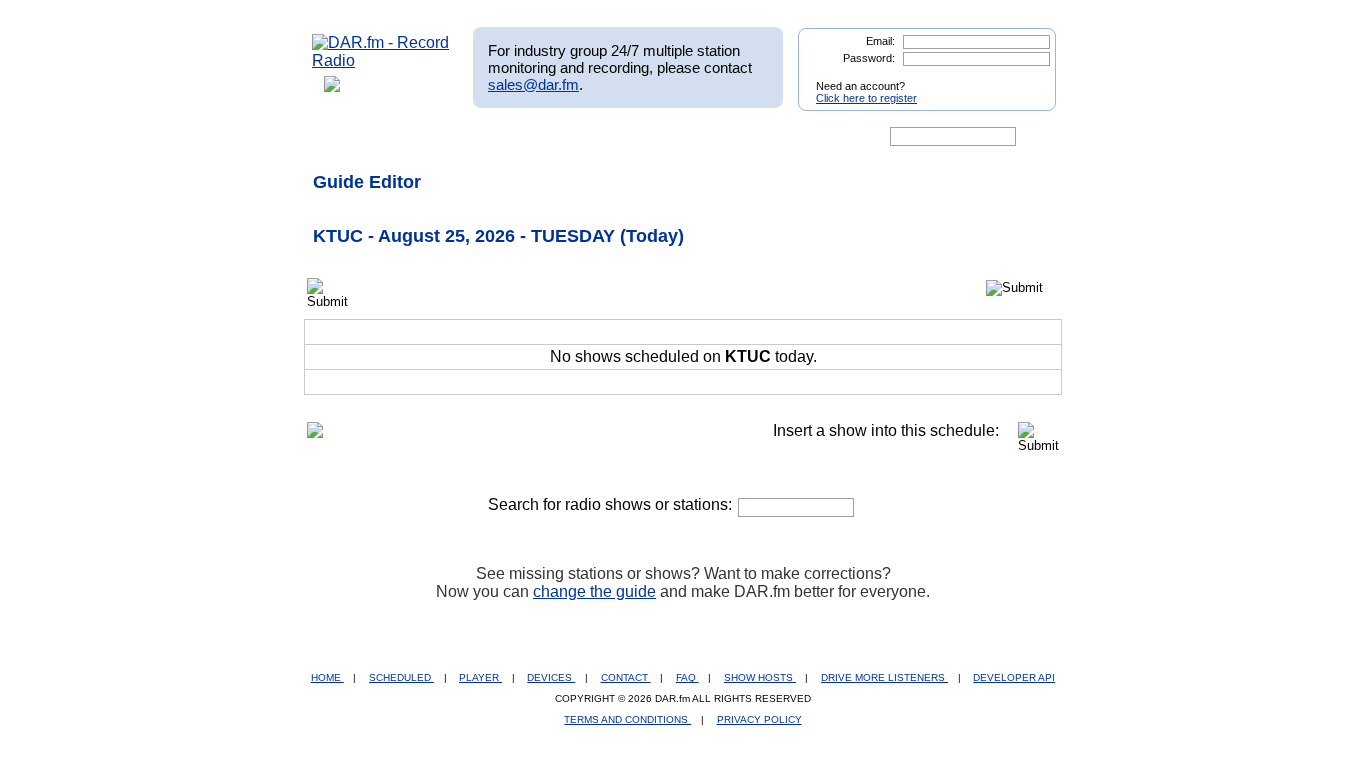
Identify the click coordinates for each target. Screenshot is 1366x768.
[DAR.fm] (381, 60)
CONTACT (626, 677)
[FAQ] (700, 137)
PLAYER (480, 677)
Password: (869, 58)
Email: (880, 41)
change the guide (594, 591)
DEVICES (551, 677)
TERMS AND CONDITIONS (627, 719)
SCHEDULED (401, 677)
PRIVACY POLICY (759, 719)
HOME (327, 677)
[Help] (624, 137)
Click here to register (866, 98)
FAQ (687, 677)
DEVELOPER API (1014, 677)
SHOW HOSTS (760, 677)
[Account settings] (779, 137)
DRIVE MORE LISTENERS (884, 677)
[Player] (541, 137)
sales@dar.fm (533, 84)
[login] (1025, 78)
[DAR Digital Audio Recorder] (346, 137)
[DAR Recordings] (444, 137)
